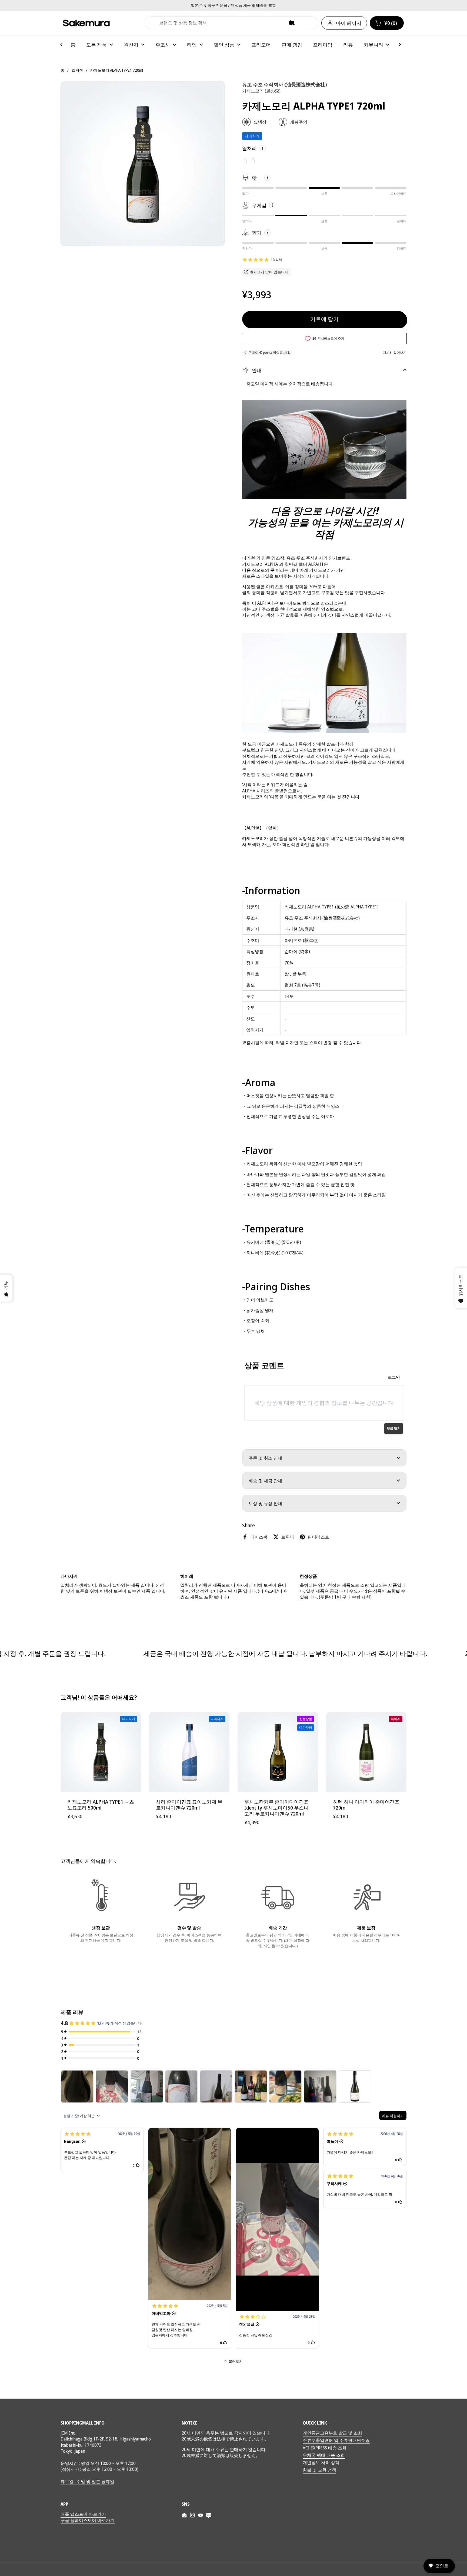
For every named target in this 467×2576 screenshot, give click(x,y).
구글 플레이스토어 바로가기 (88, 2520)
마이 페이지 (349, 23)
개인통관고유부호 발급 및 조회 (332, 2433)
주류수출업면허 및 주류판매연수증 (336, 2440)
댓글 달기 (394, 1428)
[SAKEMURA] (86, 23)
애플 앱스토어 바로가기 (83, 2514)
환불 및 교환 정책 (319, 2470)
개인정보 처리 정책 (321, 2462)
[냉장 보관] (101, 1897)
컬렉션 (77, 70)
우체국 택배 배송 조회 (324, 2455)
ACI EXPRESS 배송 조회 (325, 2448)
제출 (151, 23)
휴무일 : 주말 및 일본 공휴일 (87, 2481)
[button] (387, 23)
